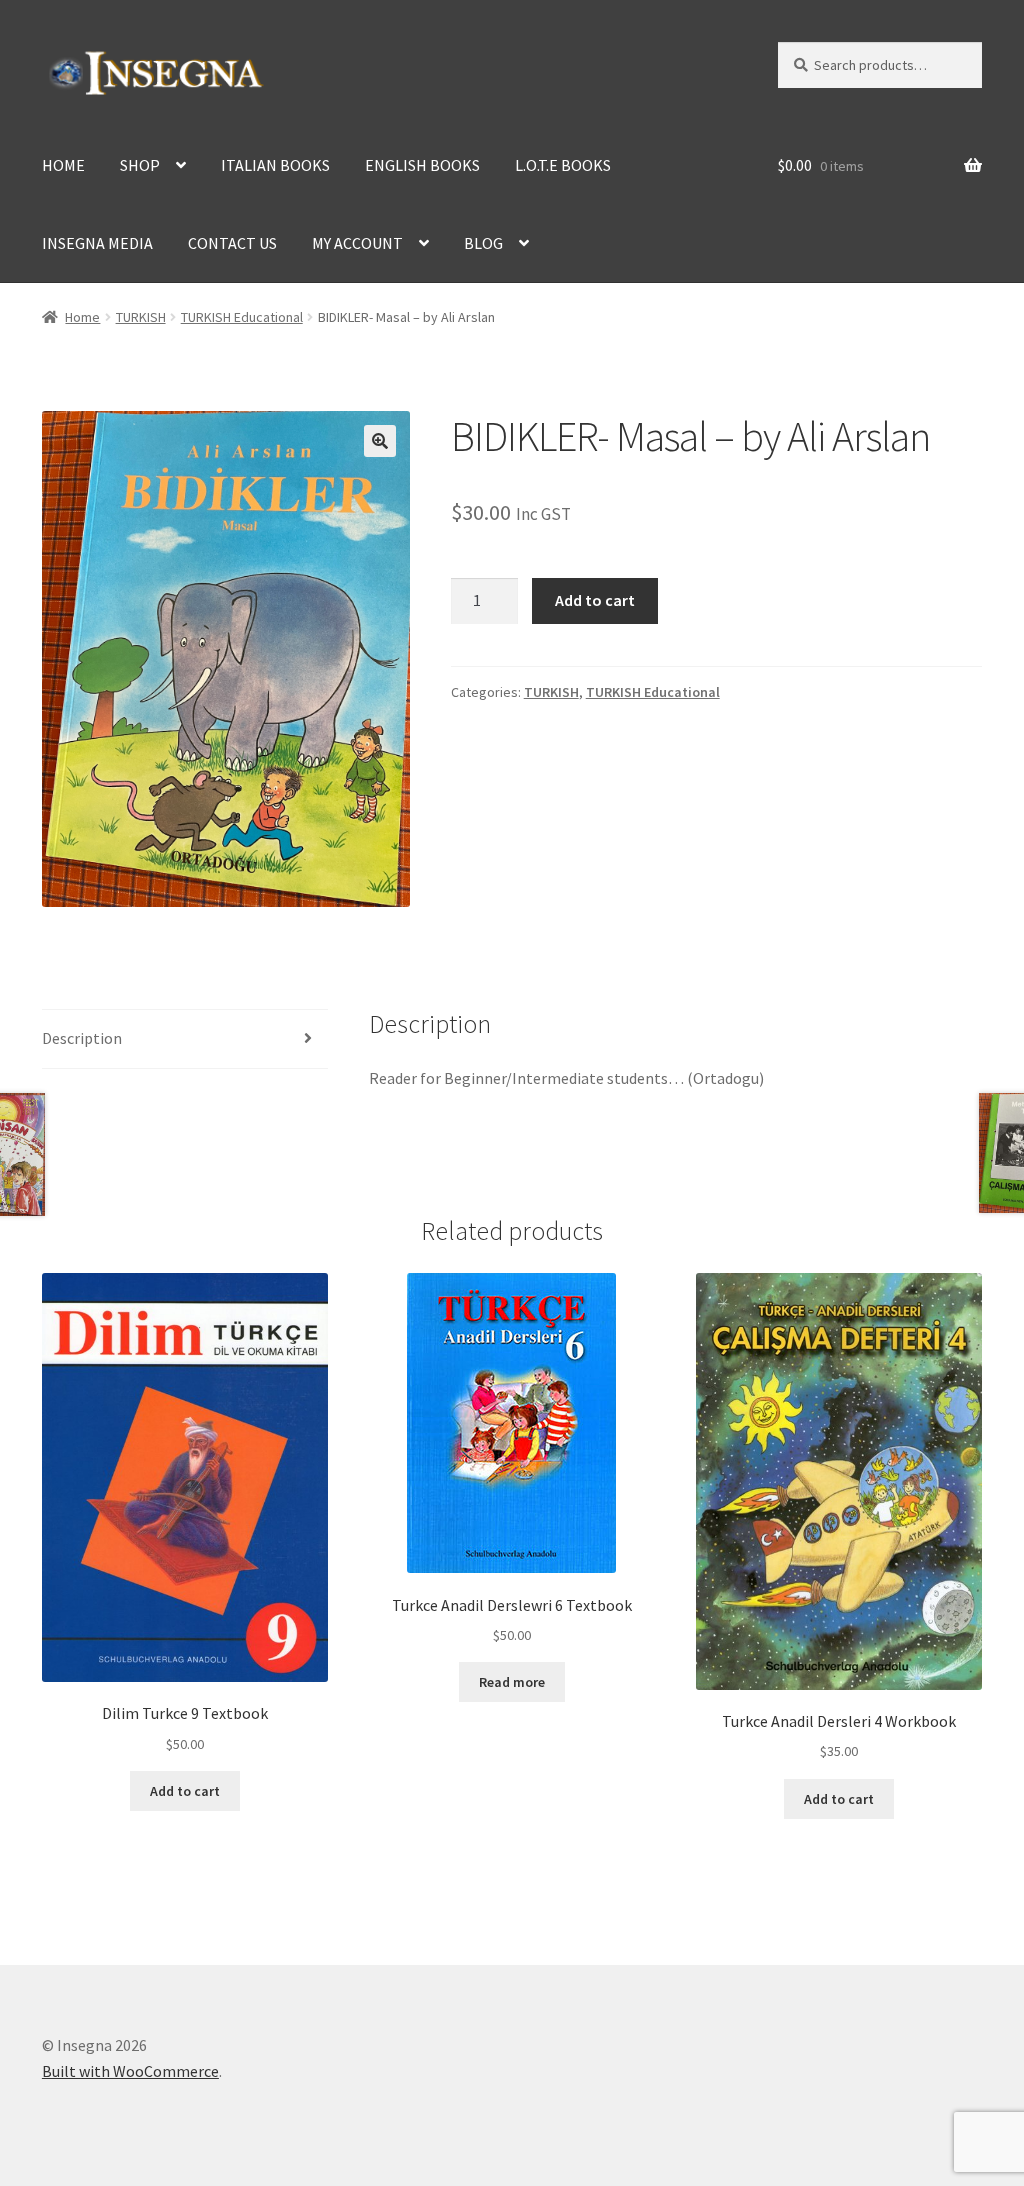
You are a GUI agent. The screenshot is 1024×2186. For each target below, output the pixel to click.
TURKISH (141, 317)
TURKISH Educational (242, 317)
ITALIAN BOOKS (275, 165)
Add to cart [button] (185, 1791)
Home (82, 317)
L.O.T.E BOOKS (563, 165)
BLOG (483, 243)
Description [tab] (82, 1038)
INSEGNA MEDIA (97, 243)
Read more (512, 1682)
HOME (63, 165)
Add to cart (595, 600)
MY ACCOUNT (357, 243)
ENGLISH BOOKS (422, 165)
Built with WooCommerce (130, 2071)
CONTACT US (232, 243)
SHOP (140, 165)
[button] (380, 441)
